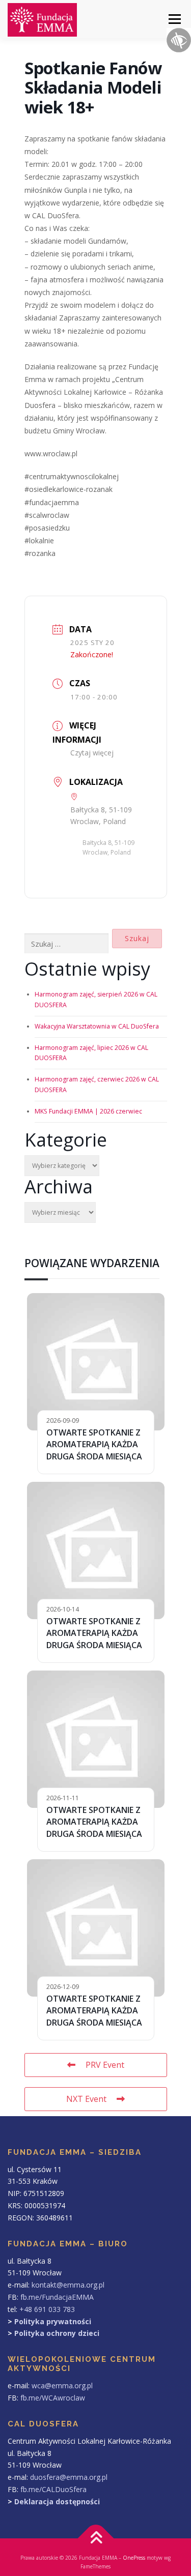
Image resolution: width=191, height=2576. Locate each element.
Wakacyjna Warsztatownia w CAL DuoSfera (97, 1026)
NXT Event (86, 2099)
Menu (174, 19)
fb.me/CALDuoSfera (53, 2489)
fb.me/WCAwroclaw (53, 2398)
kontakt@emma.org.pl (68, 2285)
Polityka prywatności (53, 2321)
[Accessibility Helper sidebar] (179, 40)
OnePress (134, 2558)
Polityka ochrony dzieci (57, 2333)
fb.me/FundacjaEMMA (57, 2297)
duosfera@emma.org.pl (69, 2477)
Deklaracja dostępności (57, 2501)
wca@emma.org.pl (62, 2385)
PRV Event (105, 2065)
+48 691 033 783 (47, 2309)
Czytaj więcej (92, 753)
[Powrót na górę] (95, 2539)
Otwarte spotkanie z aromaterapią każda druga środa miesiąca (94, 1444)
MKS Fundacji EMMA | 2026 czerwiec (88, 1111)
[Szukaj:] (66, 944)
